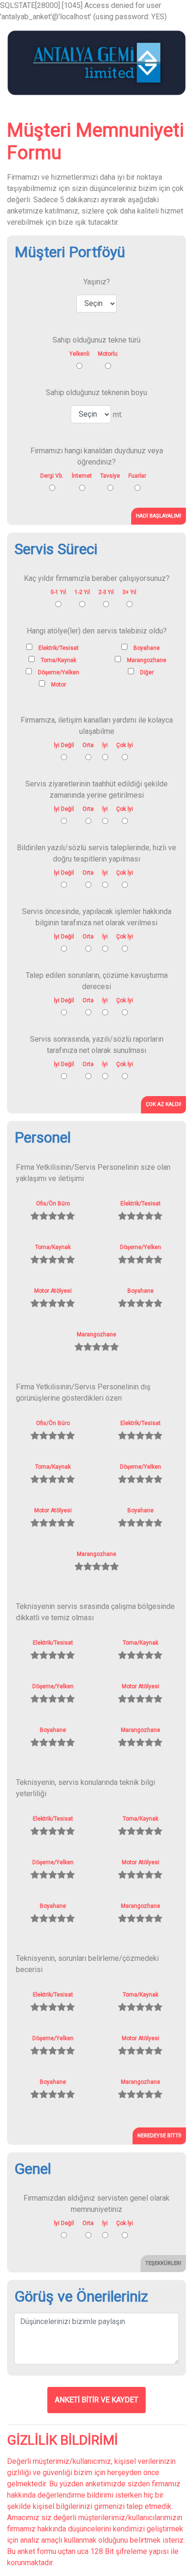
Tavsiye (110, 476)
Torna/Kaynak (53, 1247)
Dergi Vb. (52, 476)
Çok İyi (125, 745)
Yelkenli (79, 354)
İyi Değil (64, 745)
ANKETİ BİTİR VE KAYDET (96, 2400)
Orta (88, 745)
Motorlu (108, 354)
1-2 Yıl (82, 592)
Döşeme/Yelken (141, 1247)
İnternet (82, 476)
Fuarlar (137, 476)
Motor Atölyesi (53, 1291)
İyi (105, 745)
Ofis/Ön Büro (53, 1204)
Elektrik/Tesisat (141, 1204)
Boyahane (141, 1291)
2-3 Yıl (106, 592)
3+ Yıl (129, 592)
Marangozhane (96, 1334)
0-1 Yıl (58, 592)
